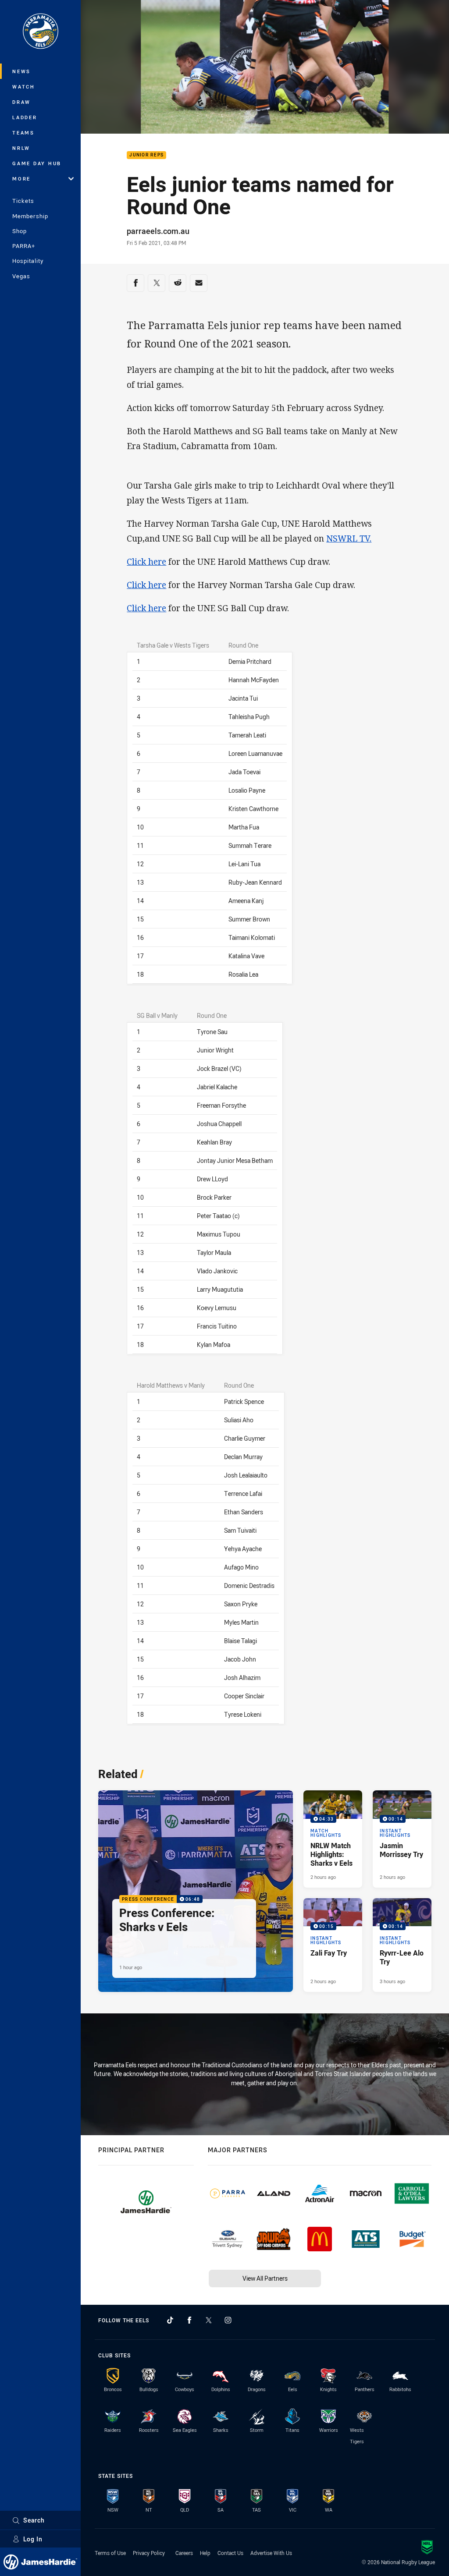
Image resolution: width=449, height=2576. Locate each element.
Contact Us (230, 2553)
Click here (146, 562)
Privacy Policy (149, 2553)
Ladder (25, 117)
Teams (23, 133)
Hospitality (28, 261)
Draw (21, 102)
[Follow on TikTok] (170, 2320)
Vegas (21, 276)
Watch (24, 87)
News (21, 71)
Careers (184, 2553)
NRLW (21, 148)
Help (205, 2553)
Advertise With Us (271, 2553)
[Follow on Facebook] (189, 2320)
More (21, 179)
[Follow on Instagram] (228, 2320)
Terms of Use (110, 2553)
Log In (33, 2539)
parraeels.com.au (158, 231)
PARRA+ (24, 246)
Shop (20, 231)
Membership (30, 216)
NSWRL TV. (349, 539)
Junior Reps (146, 155)
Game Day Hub (37, 163)
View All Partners (265, 2278)
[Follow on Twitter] (209, 2320)
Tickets (23, 201)
